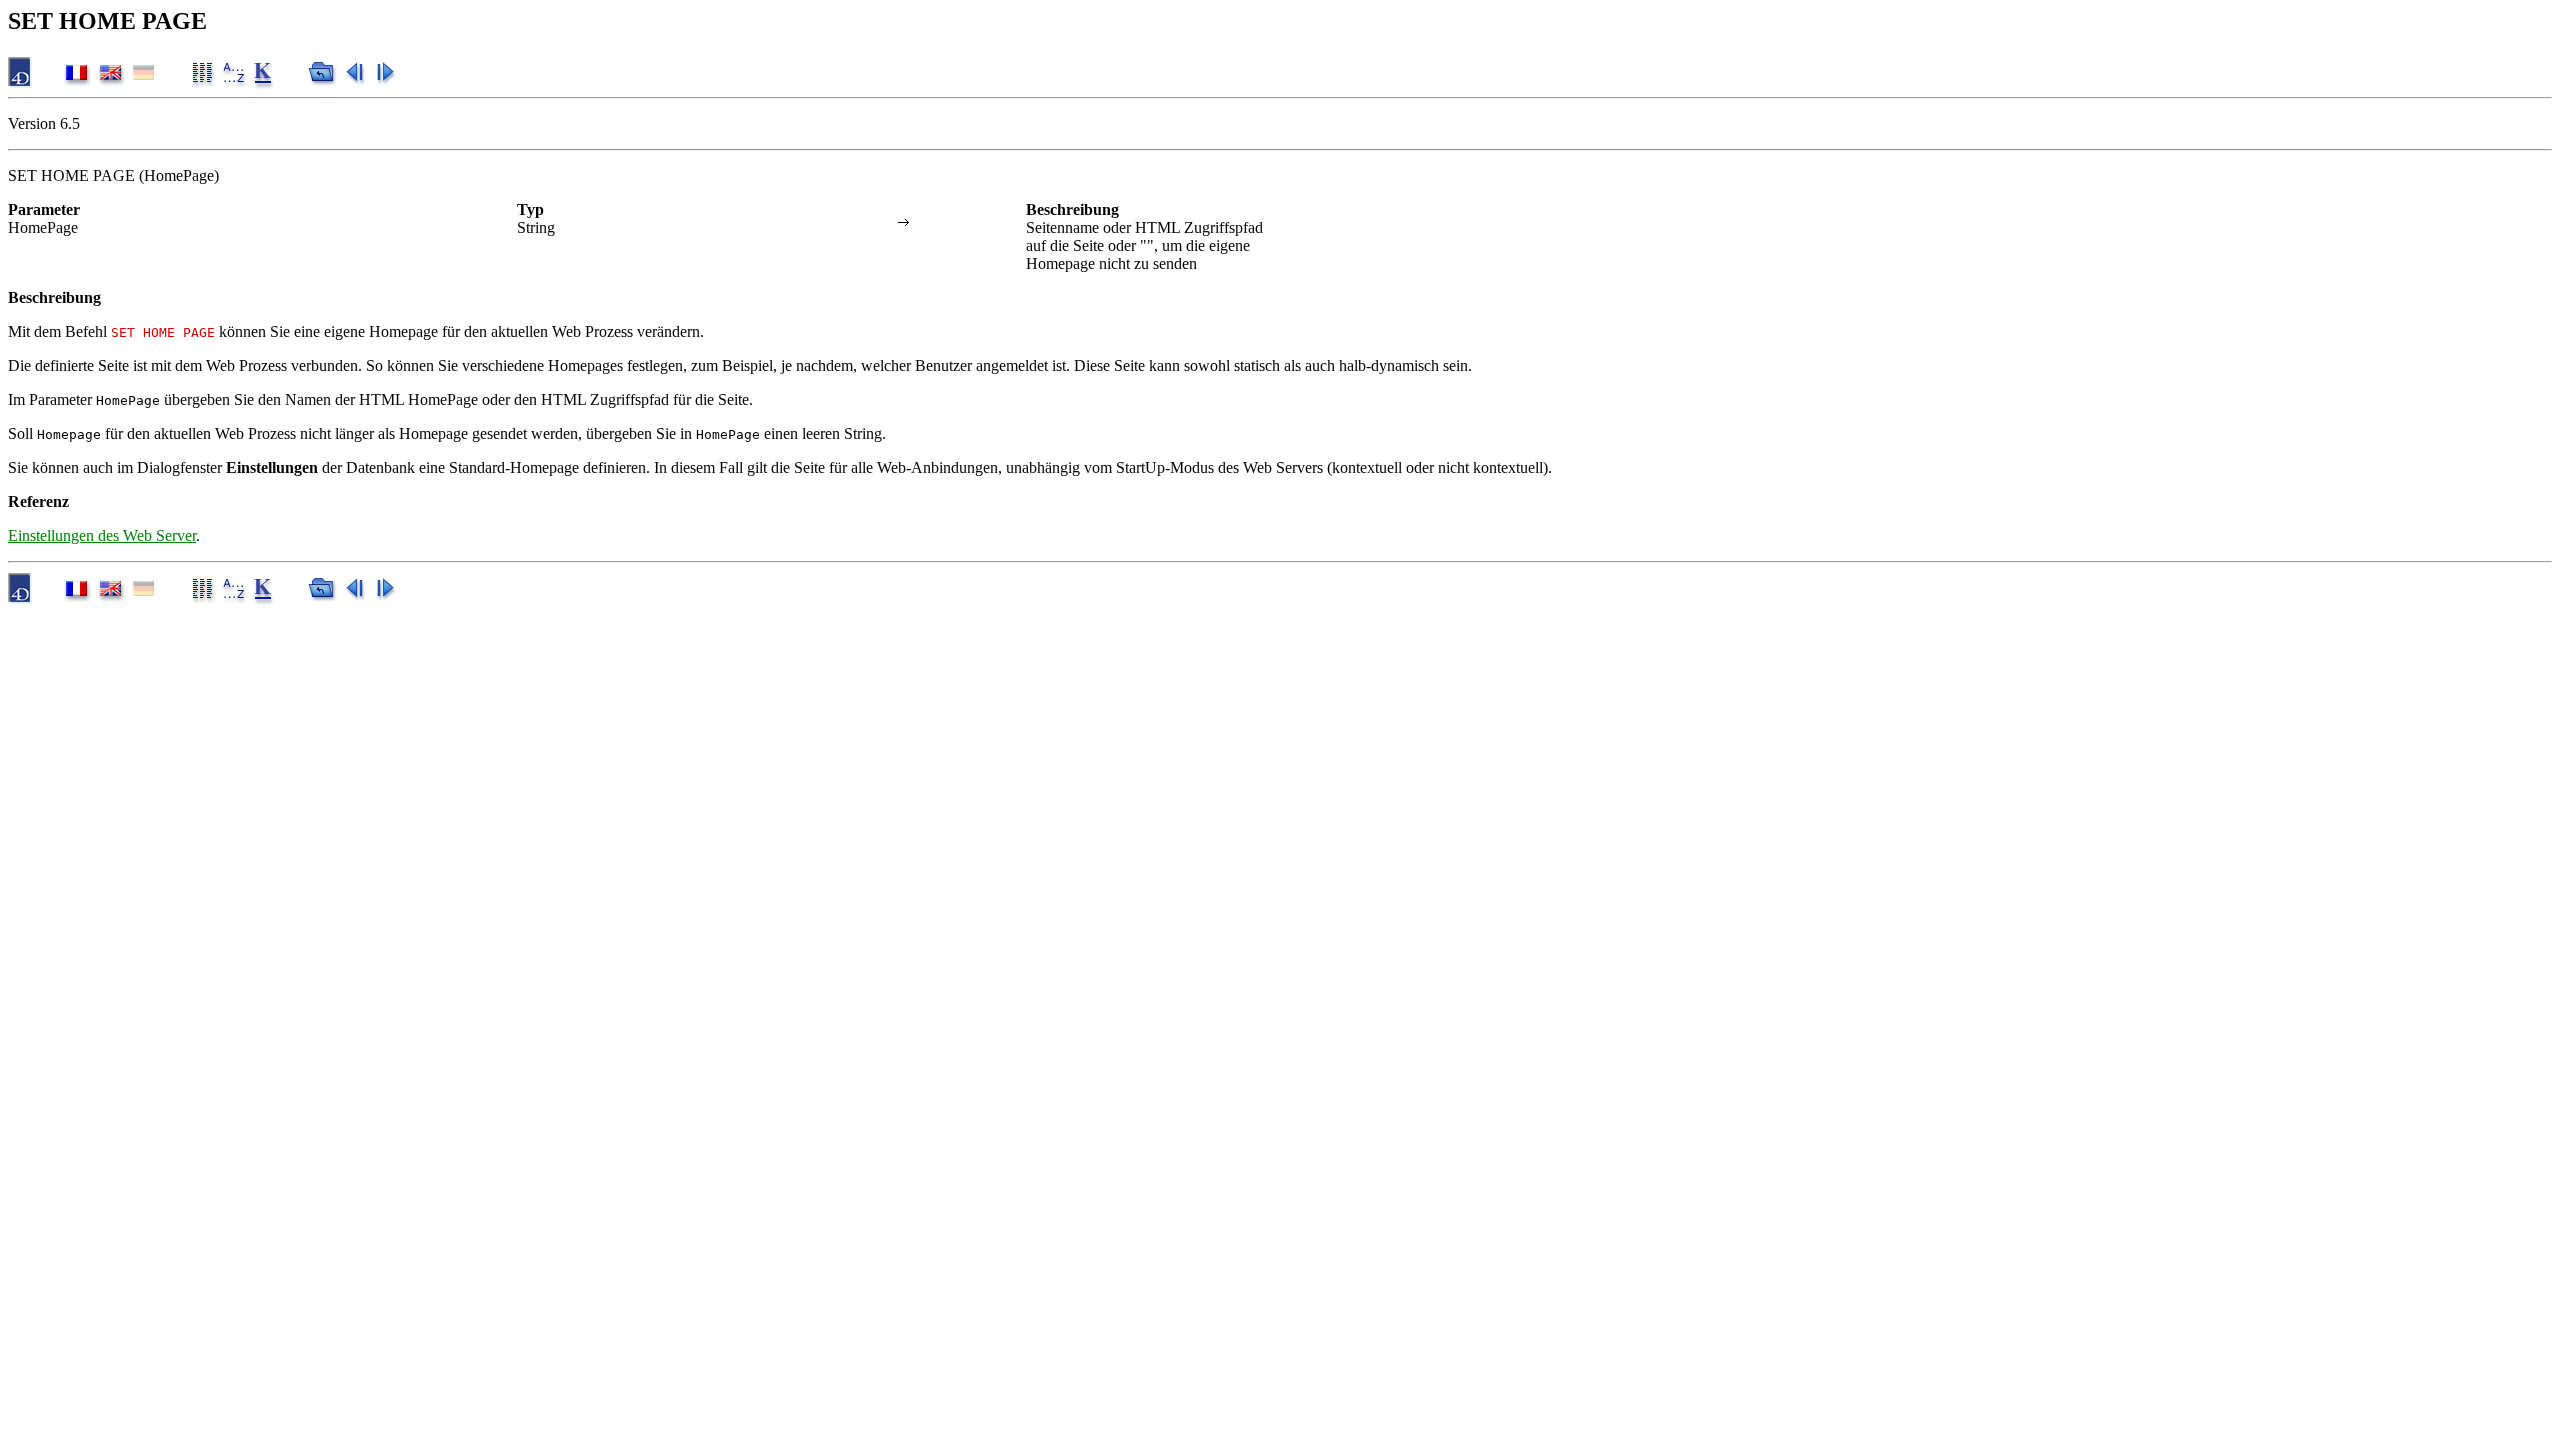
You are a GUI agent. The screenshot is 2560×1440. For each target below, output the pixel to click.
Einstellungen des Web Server (102, 535)
